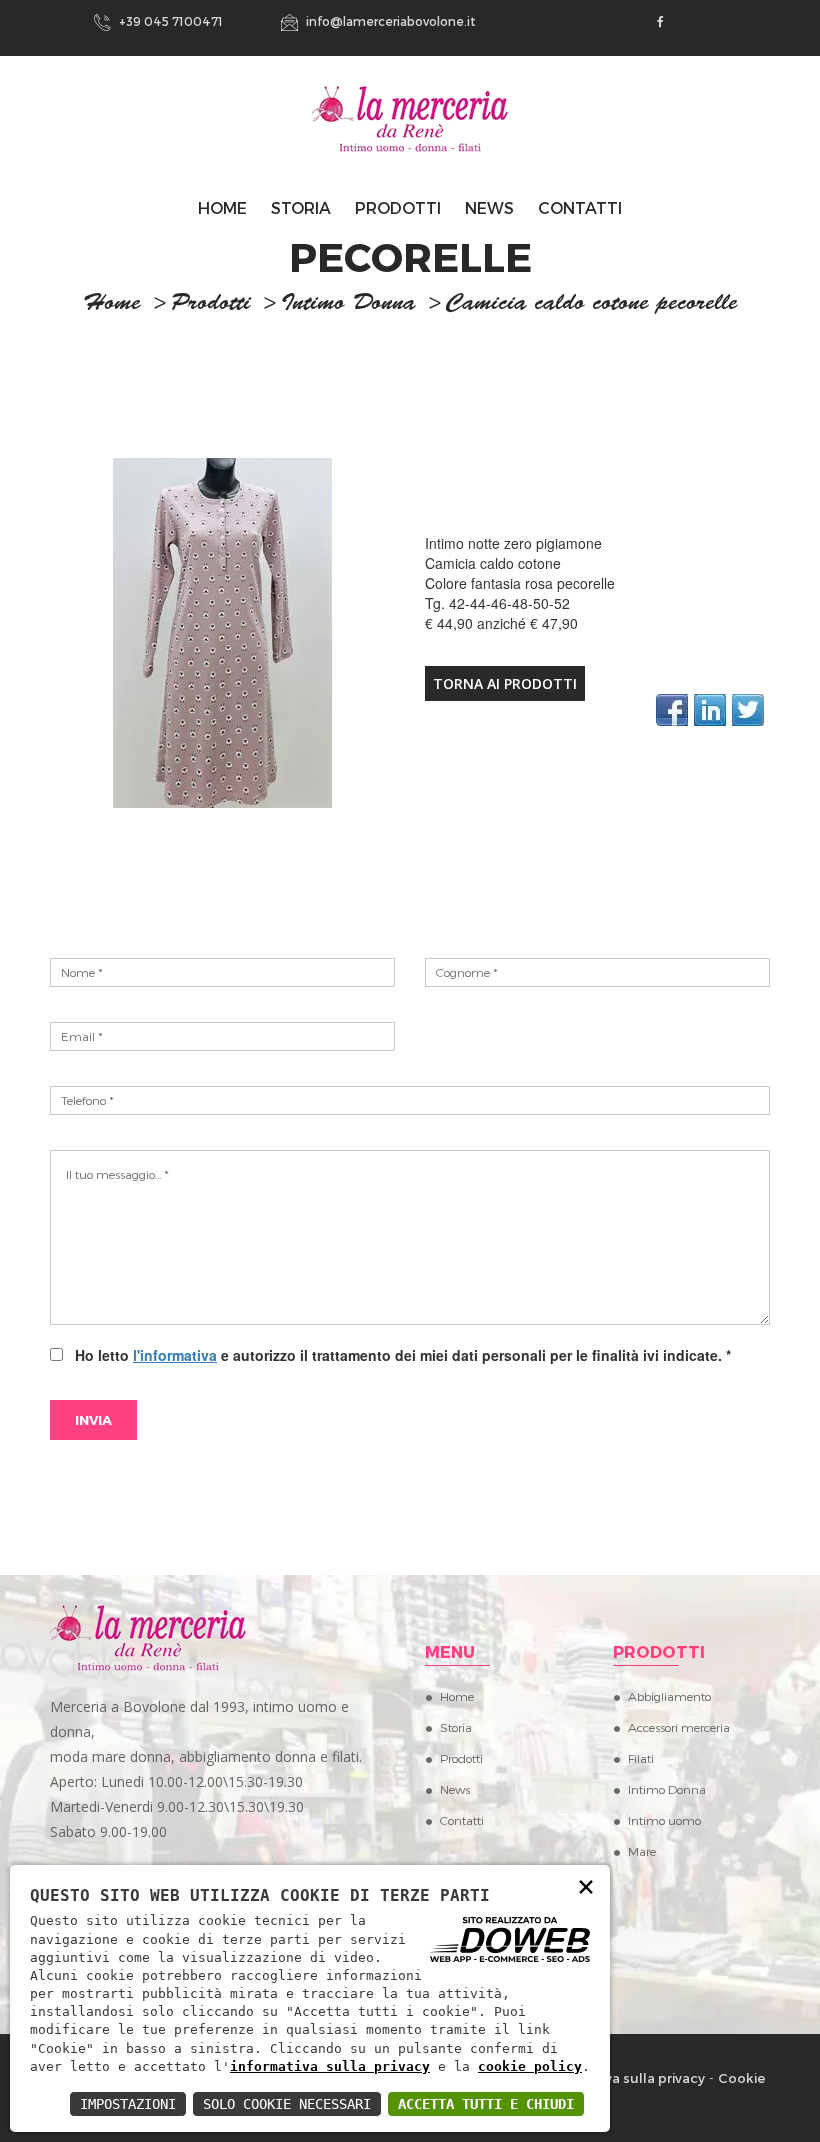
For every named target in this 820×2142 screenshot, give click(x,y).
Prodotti (398, 207)
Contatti (580, 207)
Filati (641, 1758)
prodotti (211, 305)
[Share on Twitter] (748, 710)
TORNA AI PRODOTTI (505, 683)
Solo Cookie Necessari (287, 2104)
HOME (222, 207)
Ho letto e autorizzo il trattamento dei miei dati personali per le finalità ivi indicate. (399, 1355)
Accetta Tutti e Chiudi (486, 2104)
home (112, 305)
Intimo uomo (664, 1820)
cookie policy (530, 2066)
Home (457, 1696)
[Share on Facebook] (672, 710)
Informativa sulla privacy (624, 2078)
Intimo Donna (348, 305)
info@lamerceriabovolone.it (389, 21)
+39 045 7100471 (169, 21)
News (489, 207)
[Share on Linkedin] (710, 710)
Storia (301, 207)
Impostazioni (128, 2104)
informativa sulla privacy (330, 2066)
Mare (642, 1851)
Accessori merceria (679, 1727)
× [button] (586, 1885)
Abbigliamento (669, 1696)
